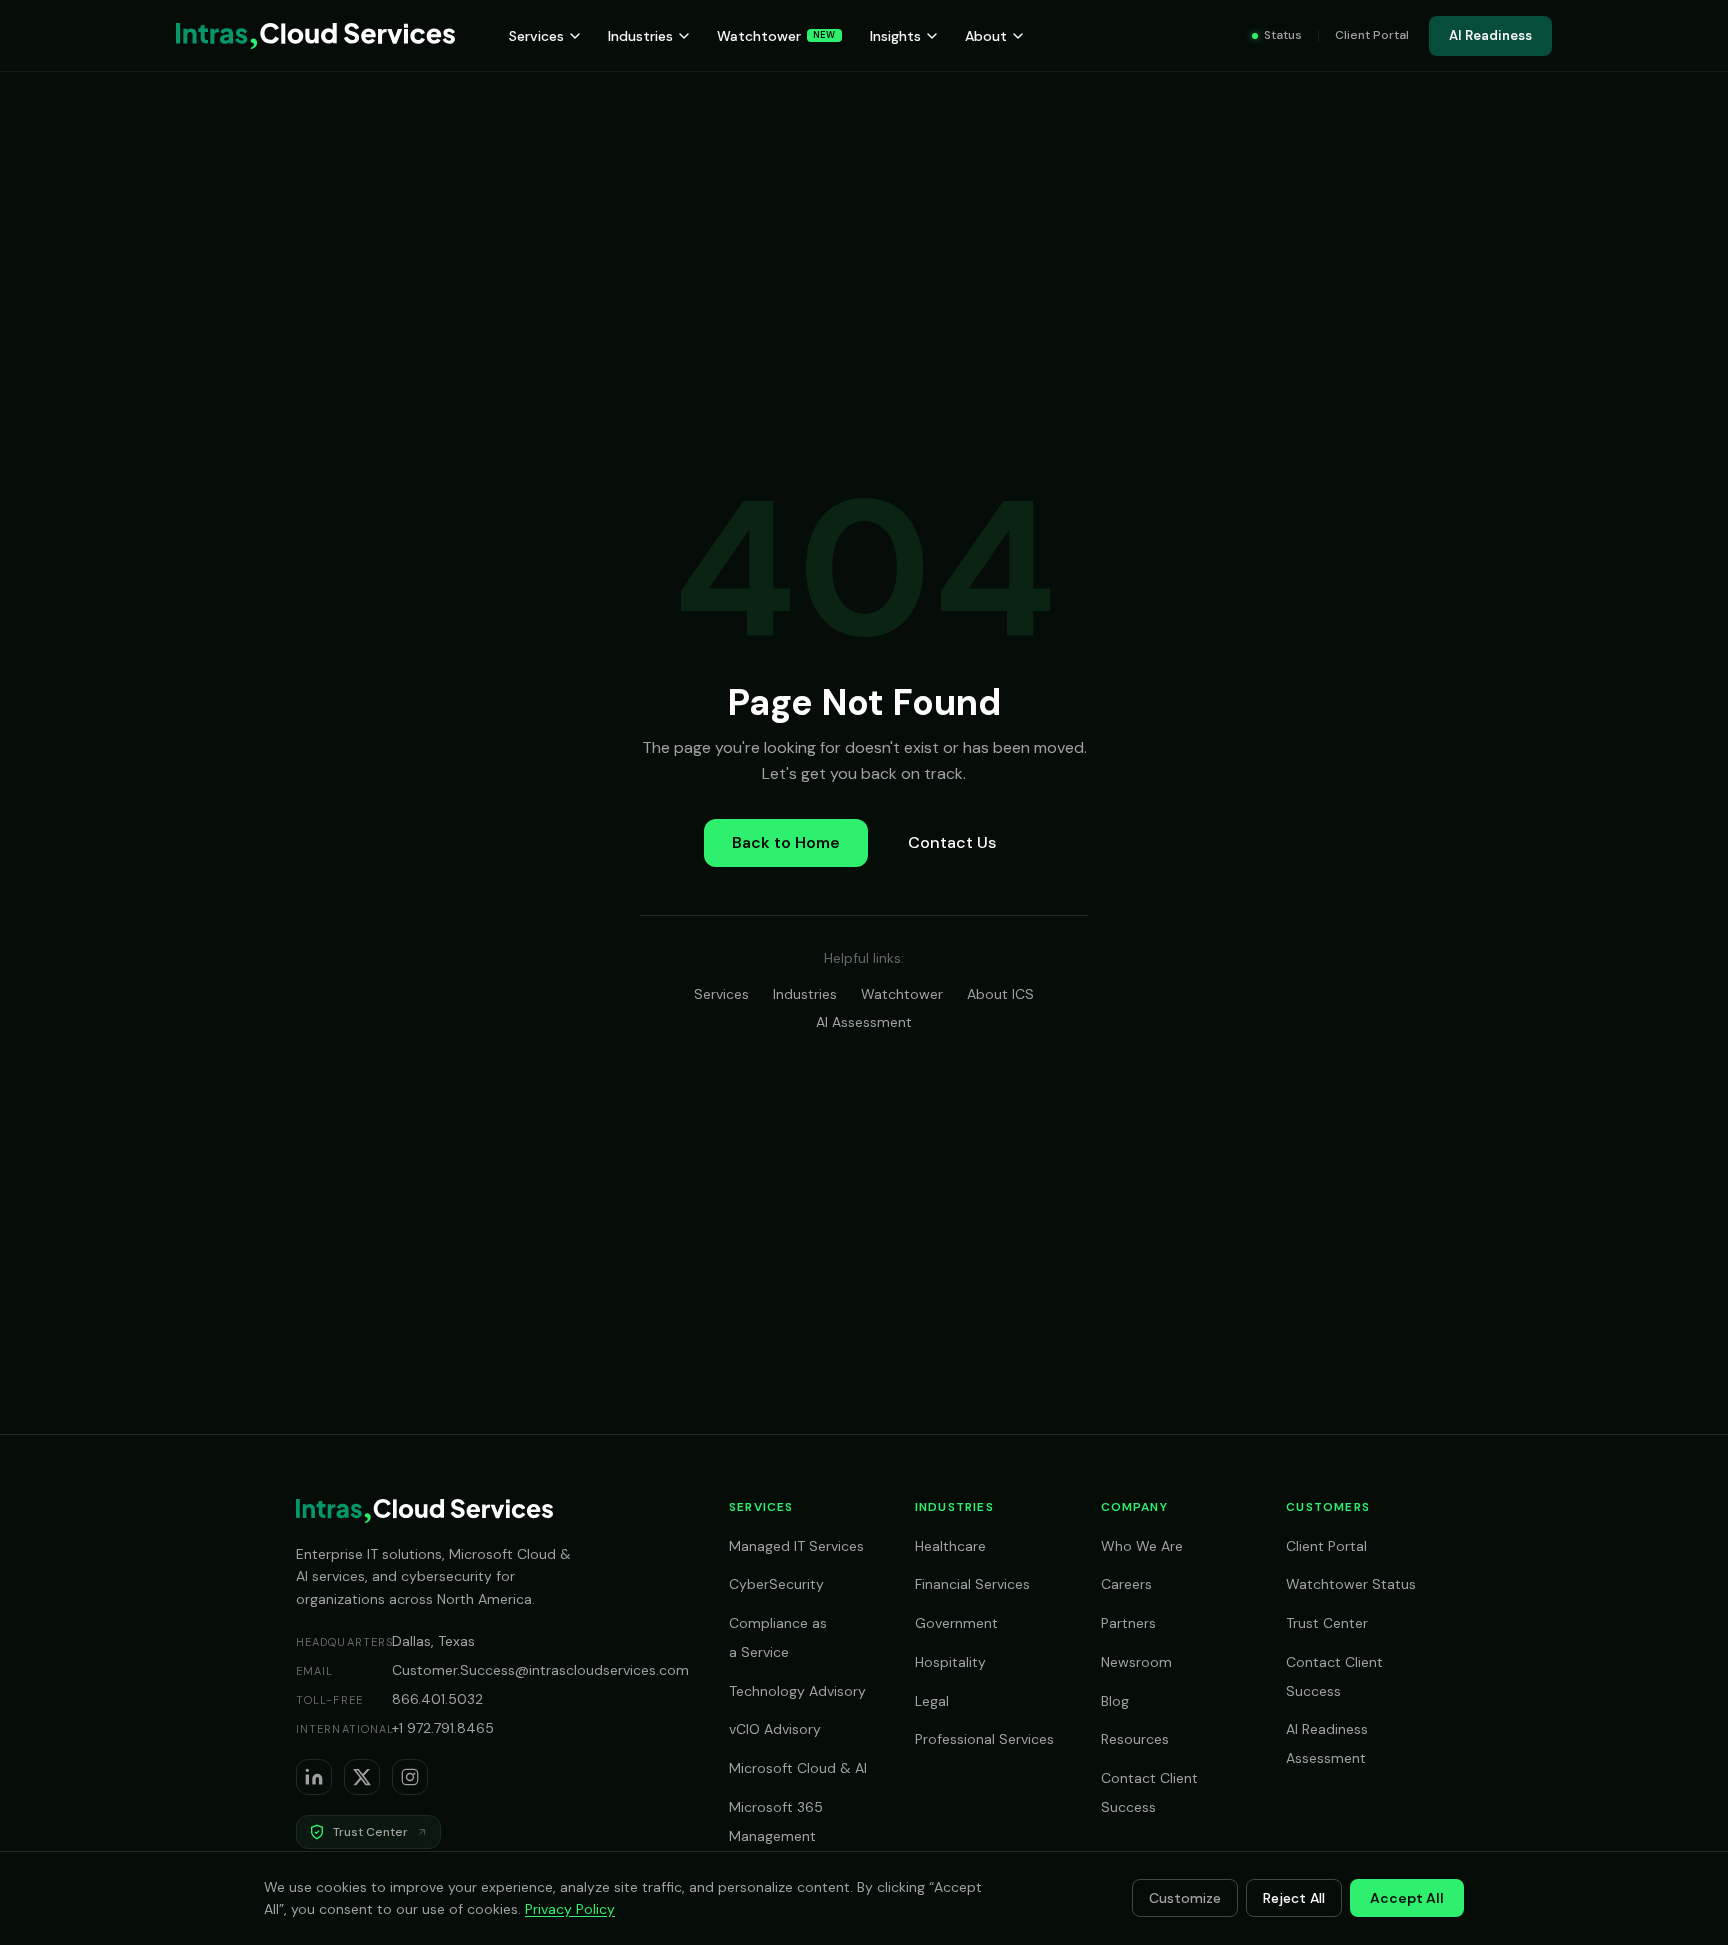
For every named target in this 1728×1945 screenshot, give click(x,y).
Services (536, 36)
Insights (895, 36)
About (986, 36)
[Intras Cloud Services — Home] (315, 36)
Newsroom (1136, 1662)
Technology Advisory (797, 1691)
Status (1283, 35)
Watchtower (776, 36)
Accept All (1407, 1898)
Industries (640, 36)
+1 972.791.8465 (443, 1728)
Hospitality (950, 1662)
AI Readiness (1490, 35)
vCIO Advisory (775, 1729)
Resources (1135, 1739)
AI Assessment (864, 1022)
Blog (1115, 1701)
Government (956, 1623)
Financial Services (972, 1584)
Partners (1128, 1623)
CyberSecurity (776, 1584)
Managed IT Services (796, 1546)
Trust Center (1327, 1623)
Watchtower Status (1351, 1584)
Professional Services (984, 1739)
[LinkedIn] (314, 1777)
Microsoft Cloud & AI (798, 1768)
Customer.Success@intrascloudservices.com (540, 1670)
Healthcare (950, 1546)
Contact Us (952, 842)
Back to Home (786, 842)
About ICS (1000, 994)
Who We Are (1142, 1546)
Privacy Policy (570, 1909)
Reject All (1294, 1898)
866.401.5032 (437, 1699)
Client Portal (1372, 35)
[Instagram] (410, 1777)
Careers (1126, 1584)
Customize (1185, 1898)
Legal (932, 1701)
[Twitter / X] (362, 1777)
